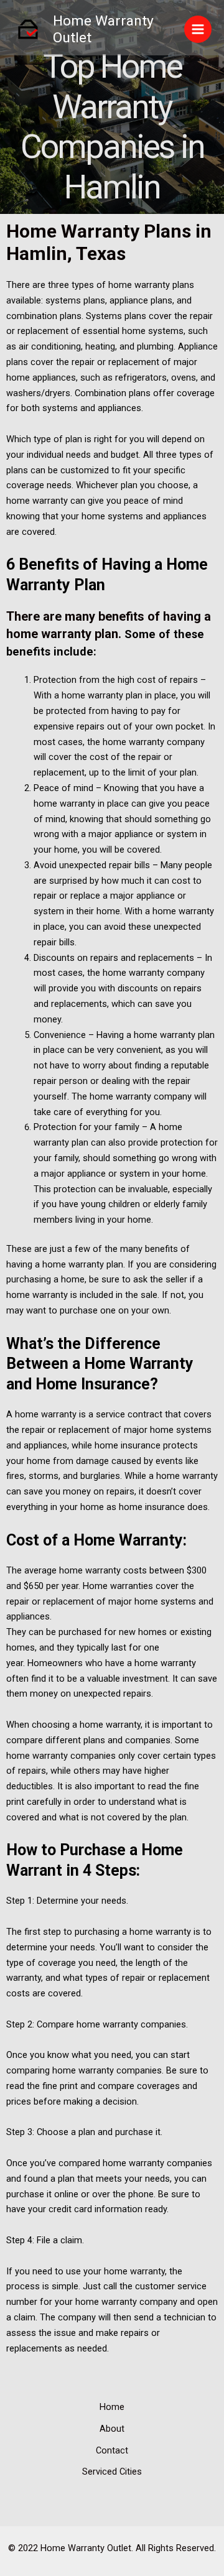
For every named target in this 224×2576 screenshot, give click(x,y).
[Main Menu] (198, 29)
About (112, 2429)
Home (112, 2407)
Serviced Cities (112, 2472)
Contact (112, 2450)
